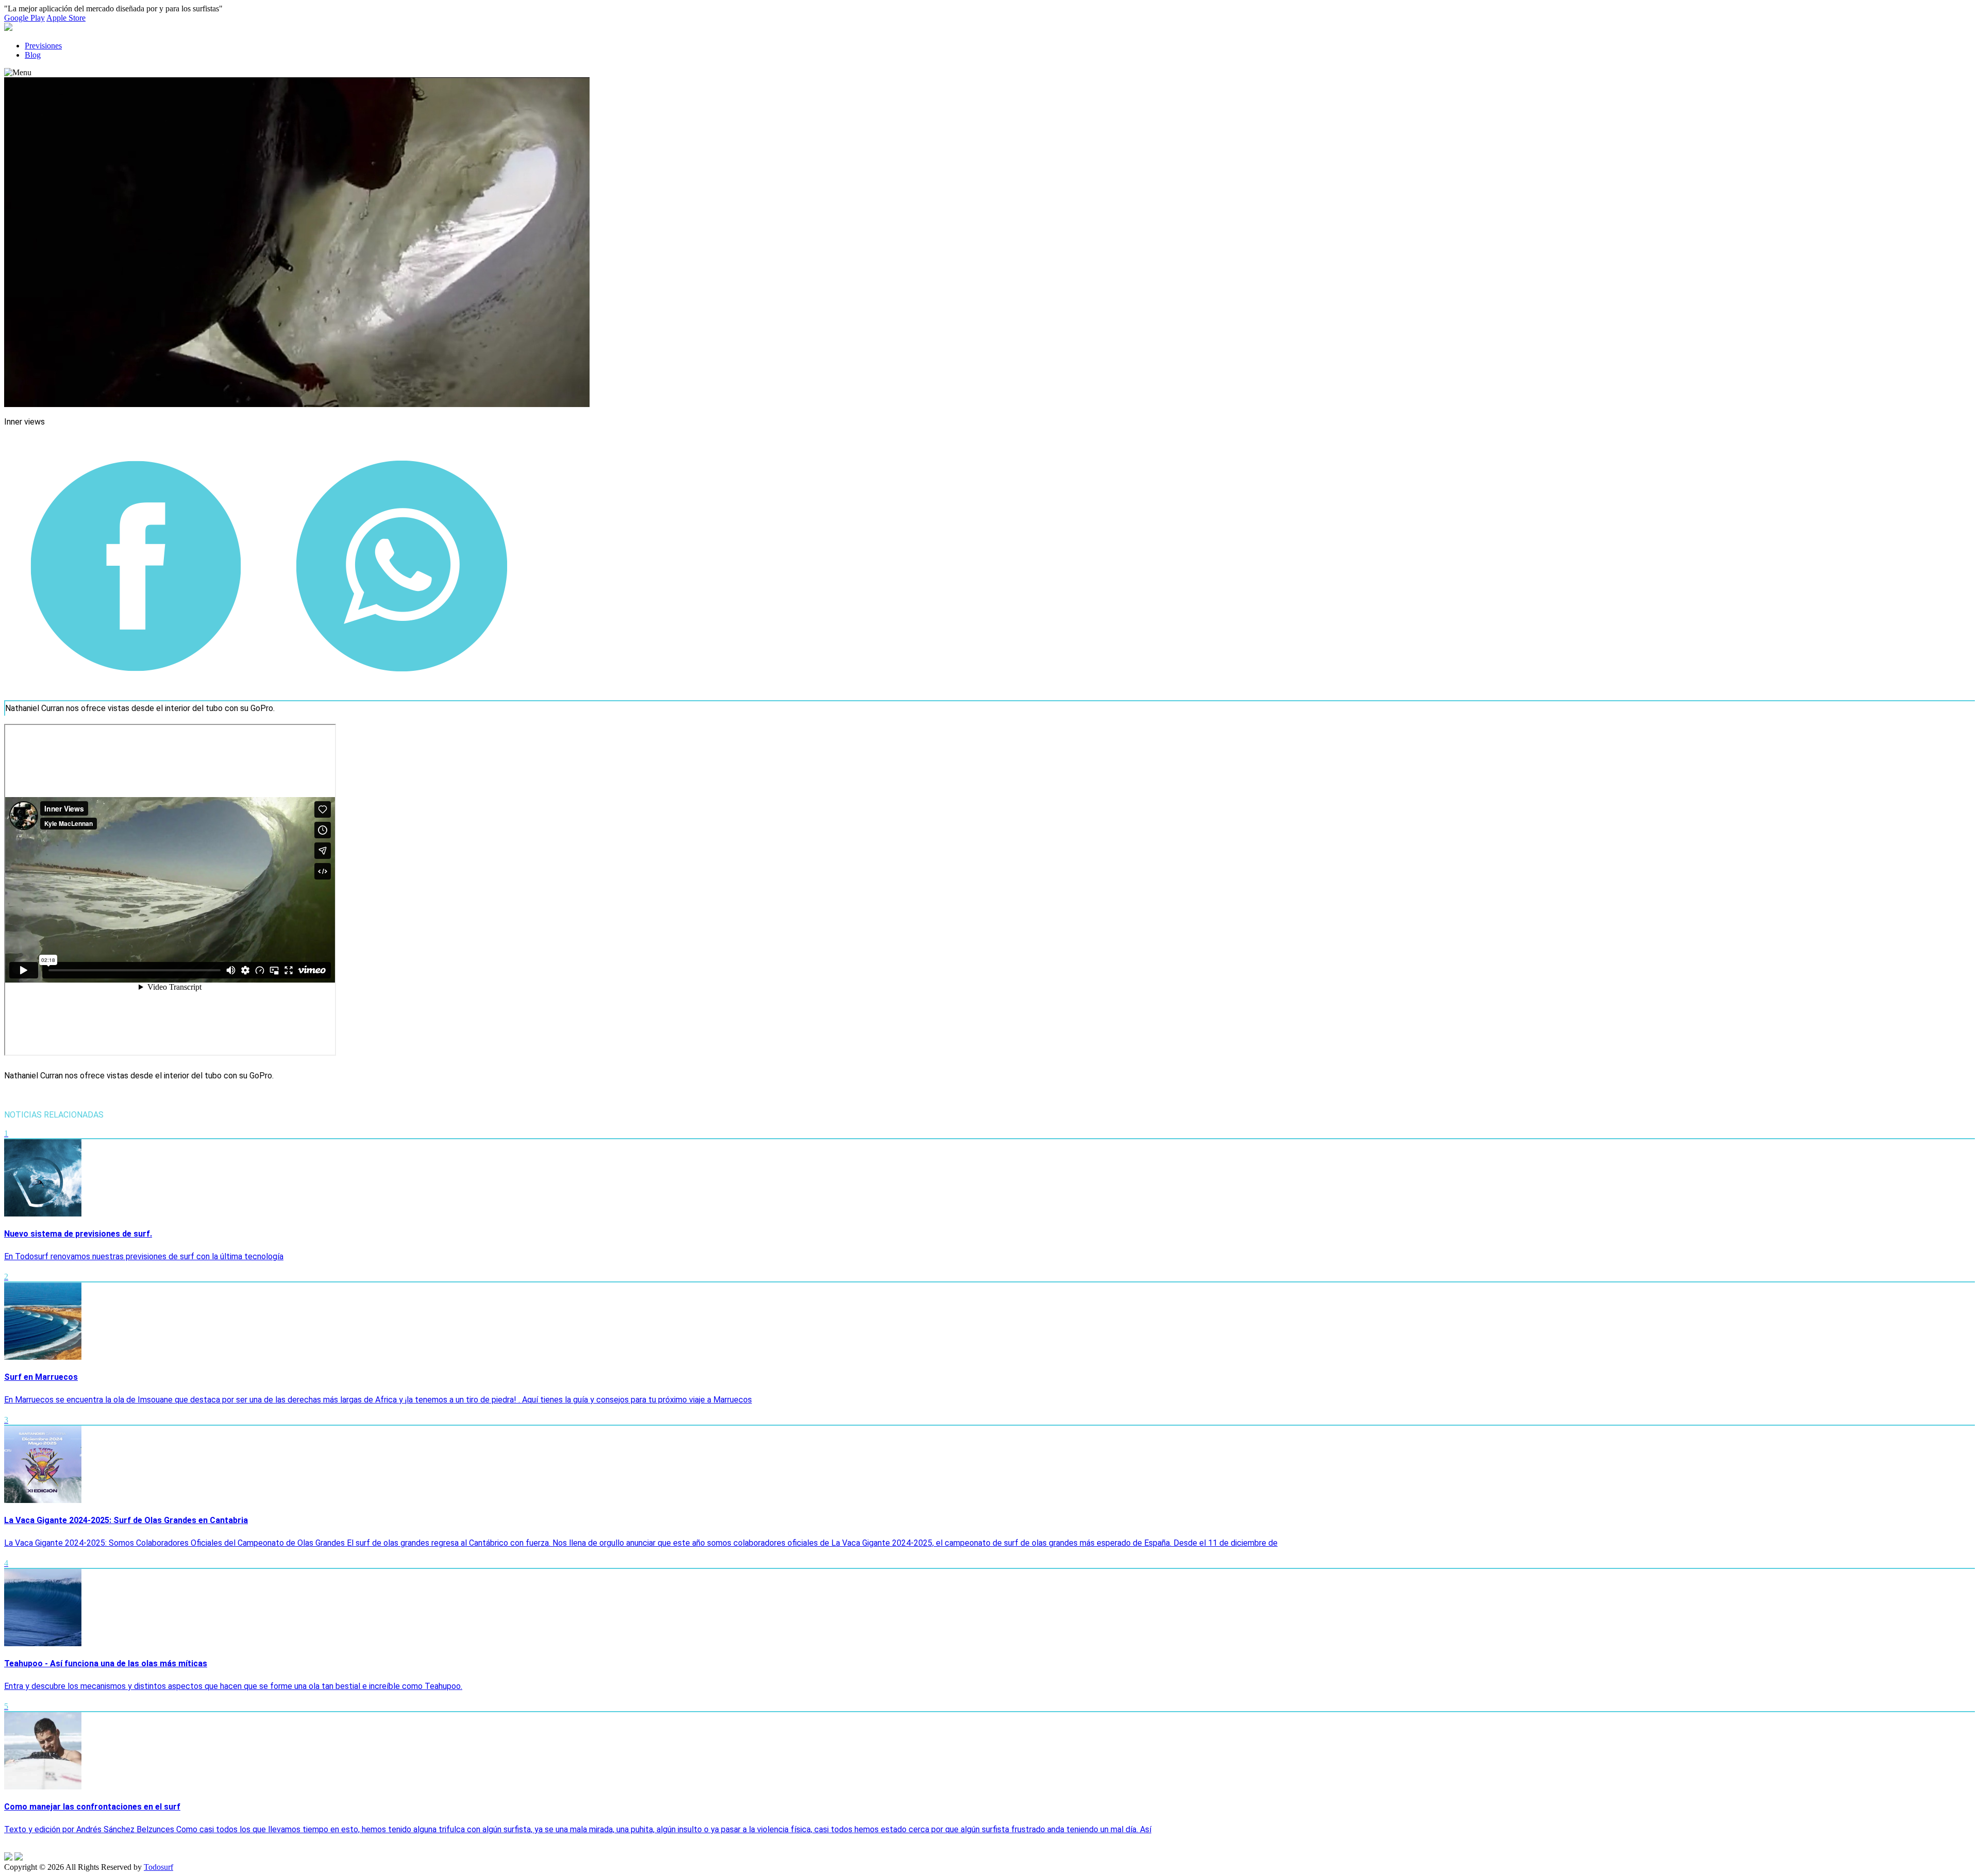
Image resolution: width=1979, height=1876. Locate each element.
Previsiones (43, 46)
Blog (33, 55)
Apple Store (66, 18)
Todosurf (158, 1867)
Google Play (24, 18)
